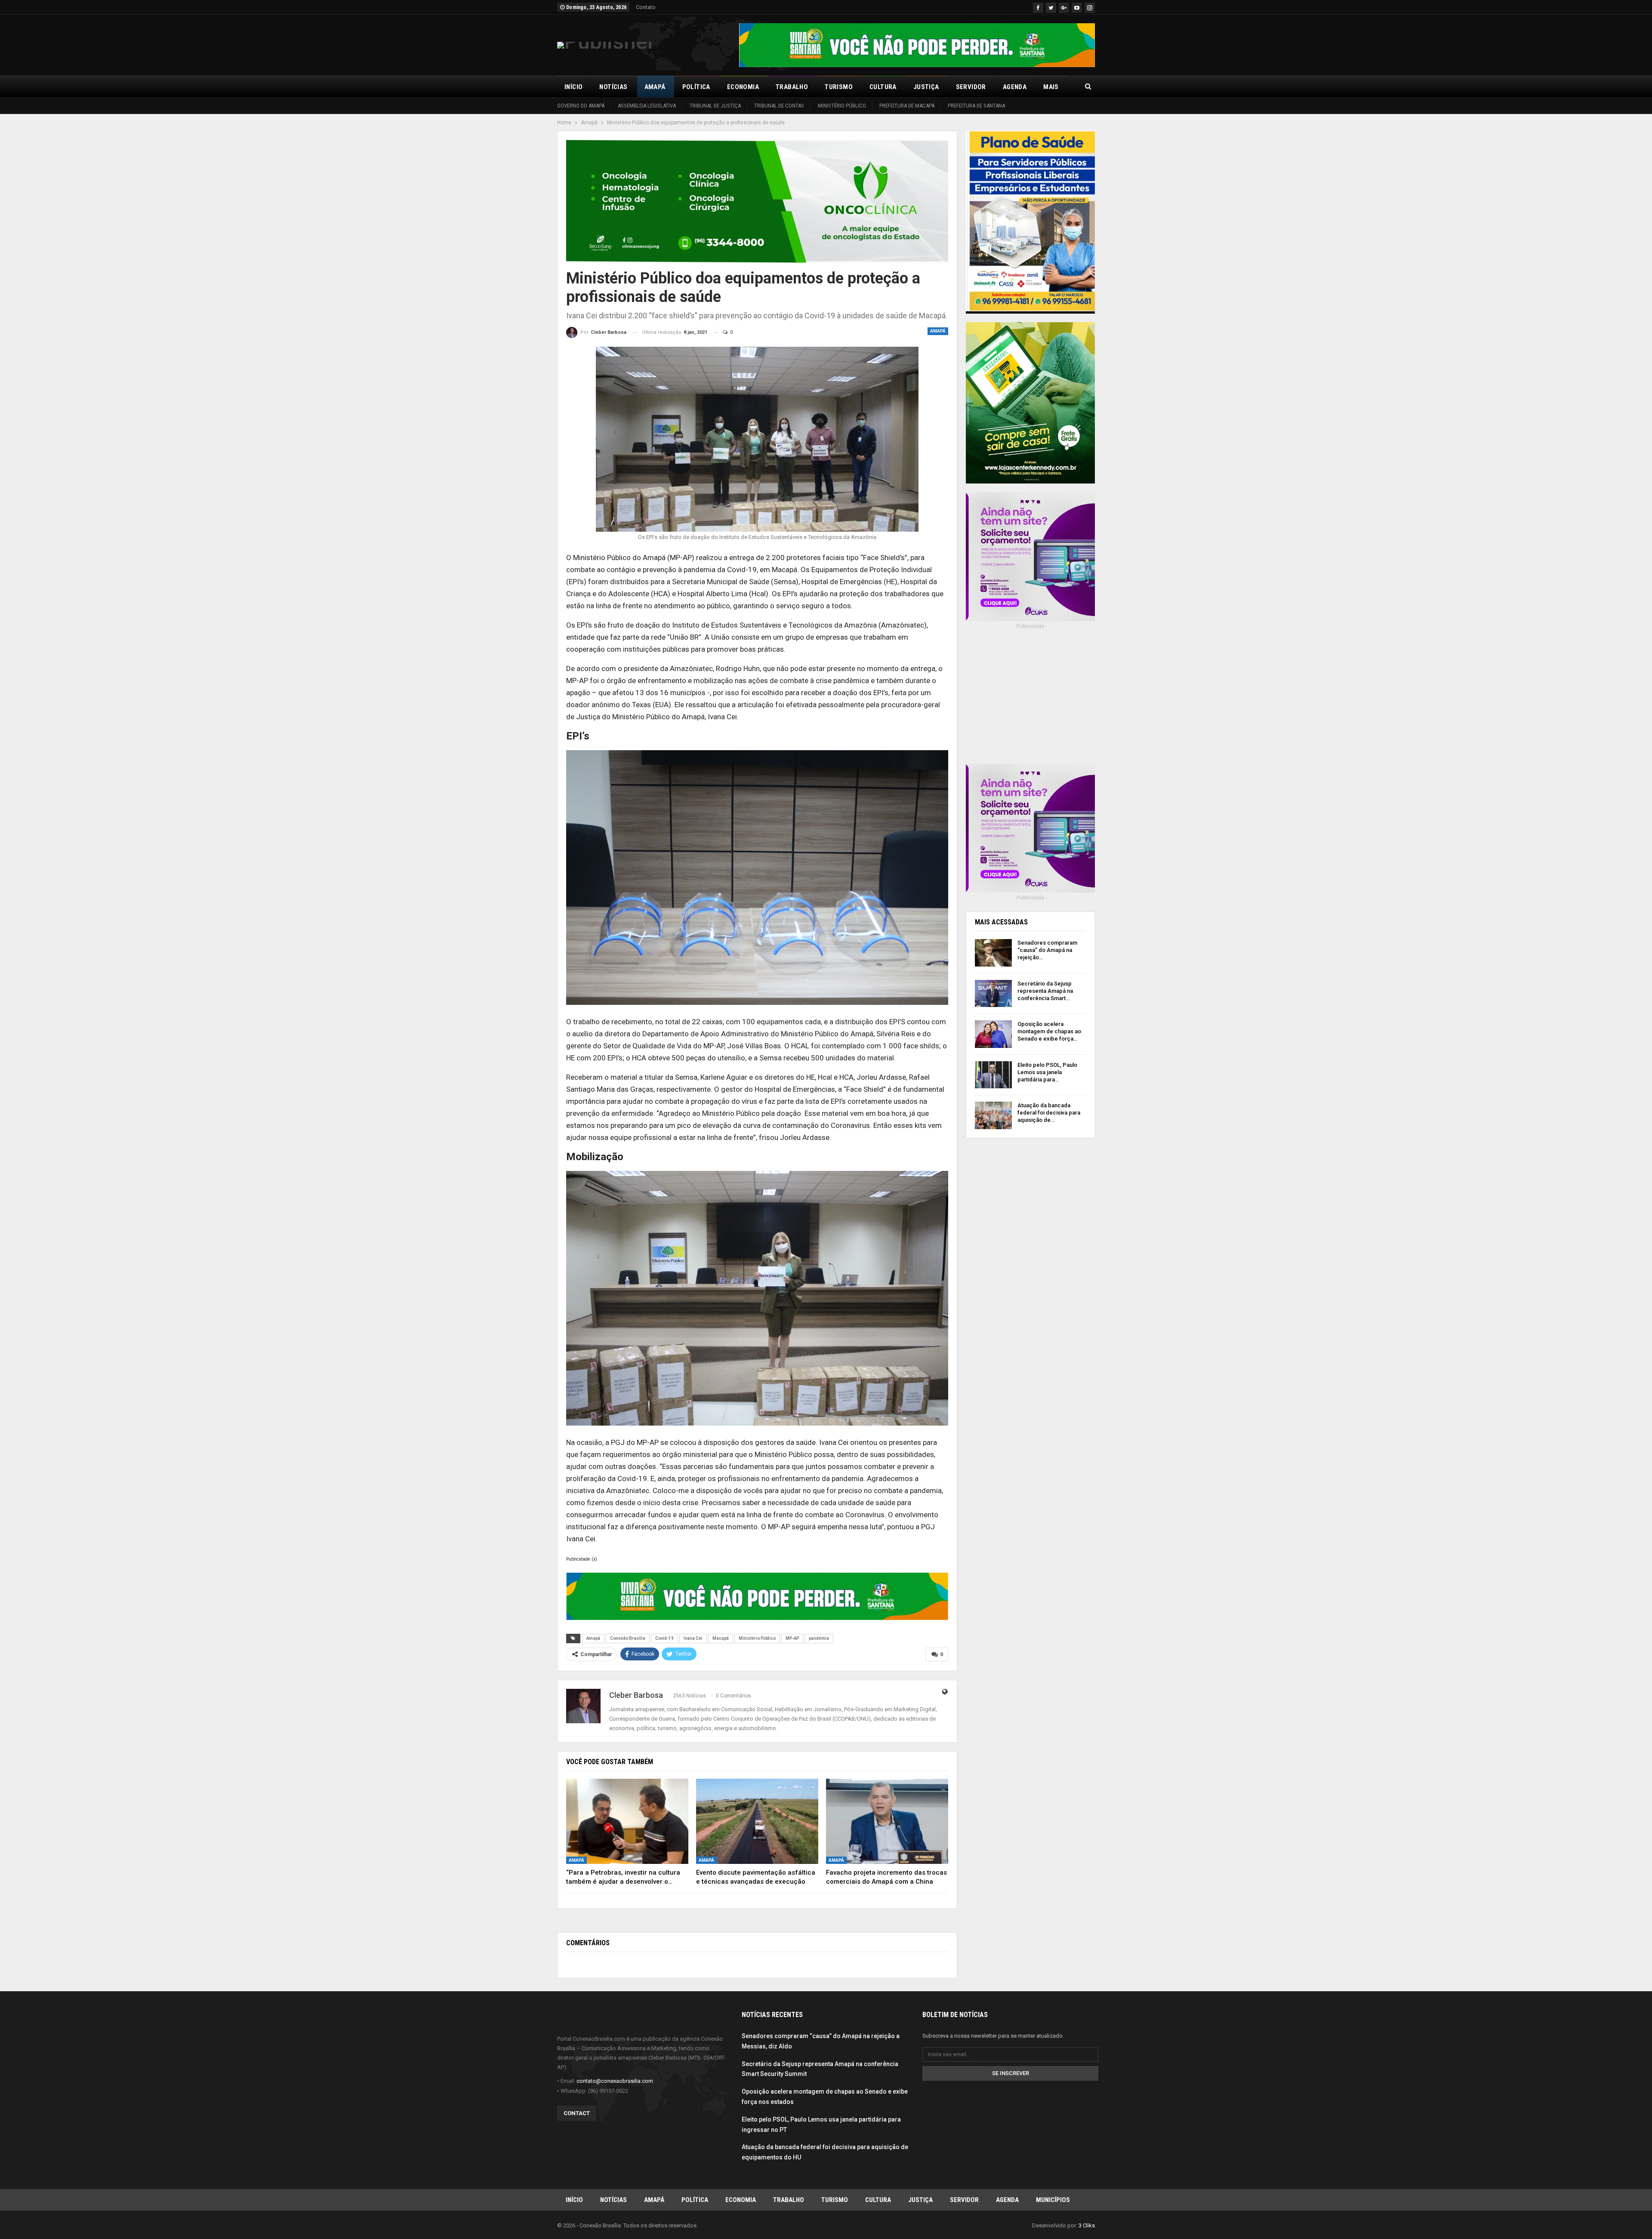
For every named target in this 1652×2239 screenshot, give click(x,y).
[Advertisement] (1030, 702)
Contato (646, 7)
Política (696, 87)
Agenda (1015, 87)
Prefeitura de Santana (976, 106)
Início (573, 87)
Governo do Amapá (581, 106)
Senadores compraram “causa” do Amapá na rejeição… (1047, 950)
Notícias (613, 87)
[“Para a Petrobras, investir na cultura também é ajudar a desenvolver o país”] (627, 1822)
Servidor (971, 87)
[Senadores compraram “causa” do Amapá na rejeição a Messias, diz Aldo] (993, 953)
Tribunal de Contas (779, 106)
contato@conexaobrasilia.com (615, 2081)
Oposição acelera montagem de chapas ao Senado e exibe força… (1049, 1031)
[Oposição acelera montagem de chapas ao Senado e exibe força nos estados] (993, 1034)
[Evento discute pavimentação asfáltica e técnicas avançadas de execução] (757, 1822)
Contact (577, 2113)
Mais (1051, 87)
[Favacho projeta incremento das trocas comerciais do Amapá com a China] (887, 1822)
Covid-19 (664, 1638)
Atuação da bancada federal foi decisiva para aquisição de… (1049, 1113)
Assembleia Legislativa (647, 106)
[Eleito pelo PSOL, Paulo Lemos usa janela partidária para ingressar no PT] (993, 1075)
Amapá (655, 87)
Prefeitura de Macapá (907, 106)
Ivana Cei (693, 1638)
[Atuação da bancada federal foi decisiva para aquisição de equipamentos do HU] (993, 1115)
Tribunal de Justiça (715, 106)
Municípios (1053, 2200)
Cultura (883, 87)
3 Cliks (1087, 2225)
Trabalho (792, 87)
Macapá (721, 1638)
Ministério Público (842, 106)
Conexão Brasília (628, 1638)
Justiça (926, 87)
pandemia (819, 1638)
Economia (743, 87)
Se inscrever (1011, 2073)
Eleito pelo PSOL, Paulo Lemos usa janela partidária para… (1047, 1072)
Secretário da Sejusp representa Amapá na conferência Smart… (1045, 991)
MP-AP (792, 1638)
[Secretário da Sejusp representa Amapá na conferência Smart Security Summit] (993, 994)
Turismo (839, 87)
